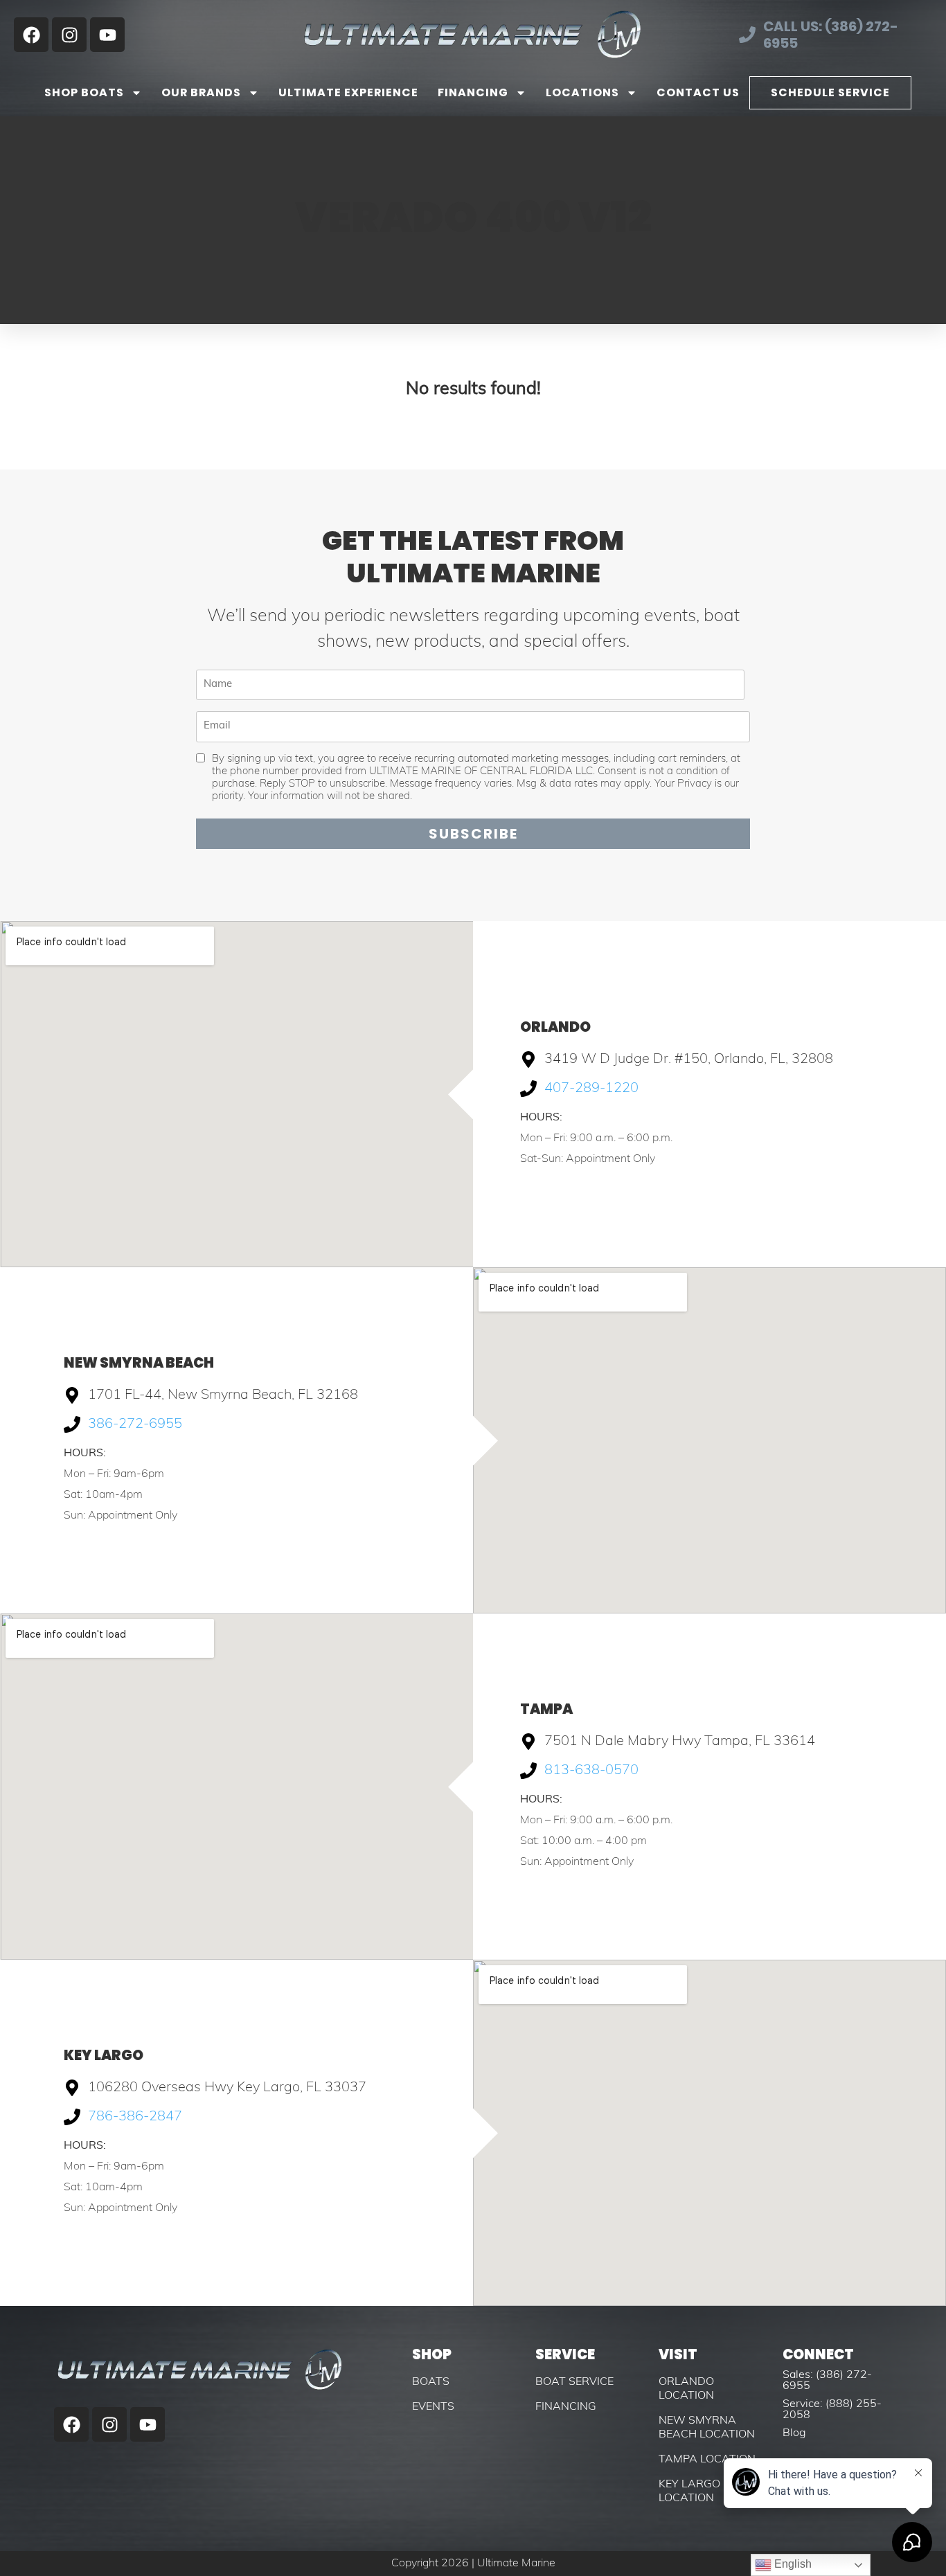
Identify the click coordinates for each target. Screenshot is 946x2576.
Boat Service (574, 2382)
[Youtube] (107, 35)
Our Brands (201, 92)
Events (433, 2407)
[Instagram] (69, 35)
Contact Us (698, 92)
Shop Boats (84, 92)
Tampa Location (707, 2460)
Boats (431, 2382)
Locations (582, 92)
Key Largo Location (689, 2492)
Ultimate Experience (348, 92)
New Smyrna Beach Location (707, 2428)
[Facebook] (31, 35)
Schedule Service (830, 92)
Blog (794, 2433)
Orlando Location (686, 2389)
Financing (473, 92)
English (792, 2564)
